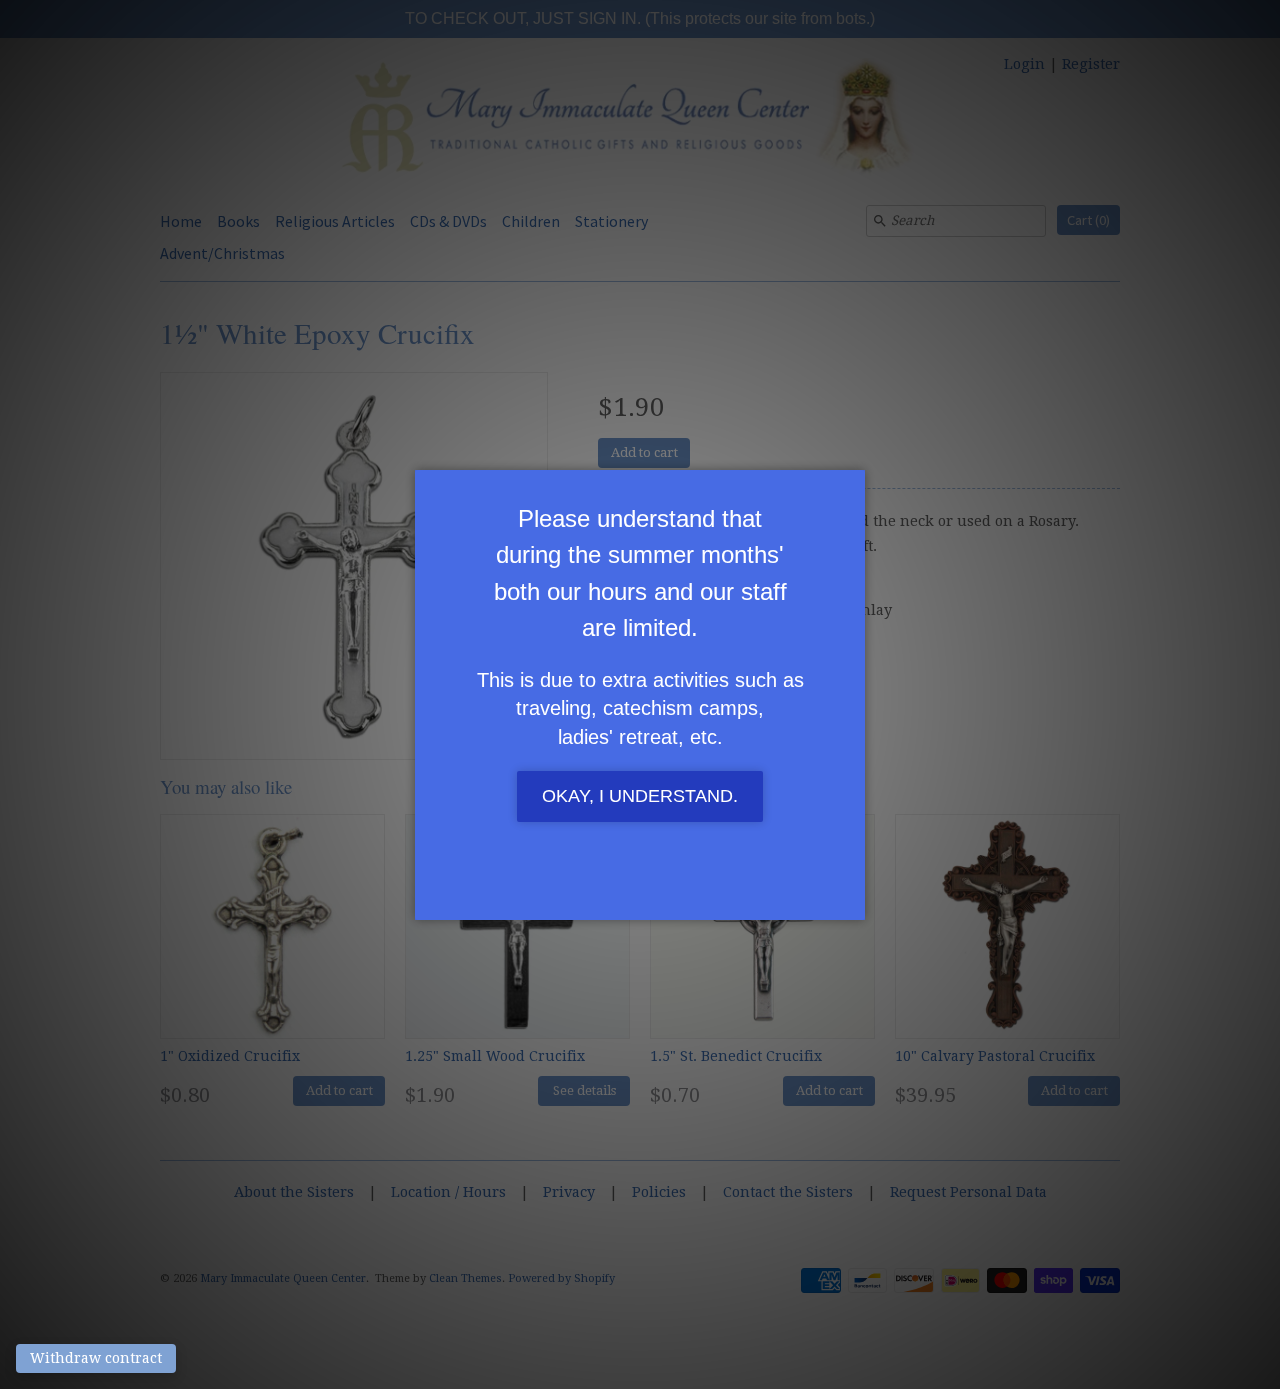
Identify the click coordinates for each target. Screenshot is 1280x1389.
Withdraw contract (96, 1358)
